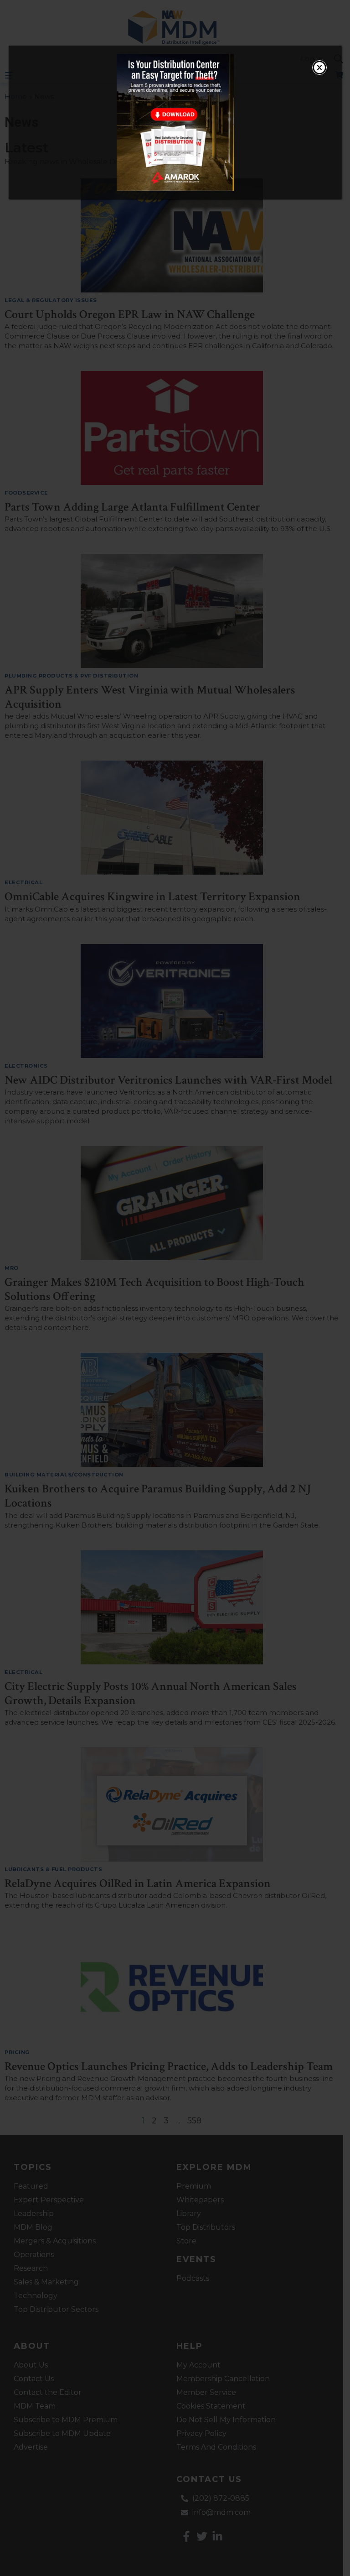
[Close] (319, 68)
